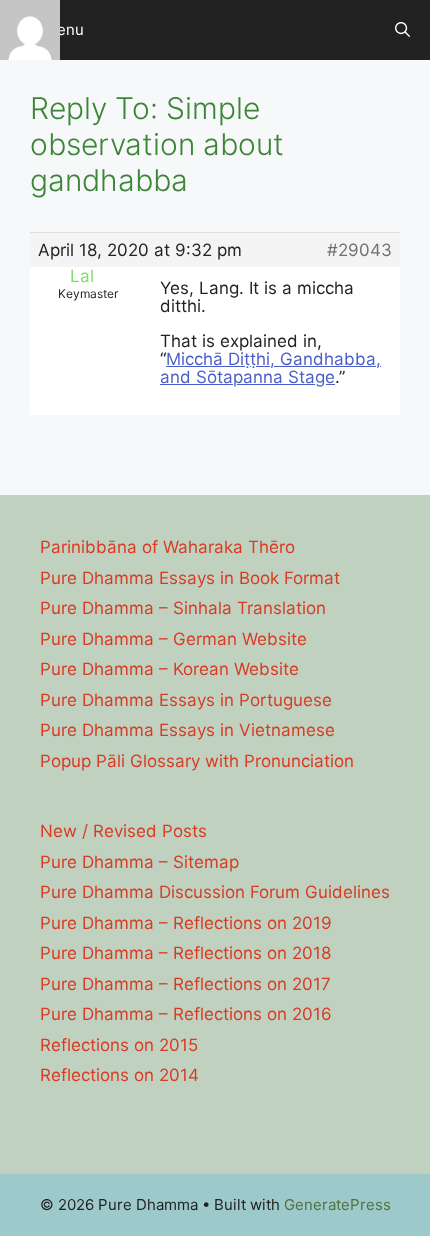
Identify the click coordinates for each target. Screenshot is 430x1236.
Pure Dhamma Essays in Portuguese (186, 700)
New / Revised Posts (123, 831)
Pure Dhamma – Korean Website (169, 669)
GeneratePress (337, 1204)
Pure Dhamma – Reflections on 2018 (185, 953)
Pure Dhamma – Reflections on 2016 (186, 1014)
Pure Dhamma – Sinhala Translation (183, 608)
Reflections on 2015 (119, 1045)
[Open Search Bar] (402, 30)
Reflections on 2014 (119, 1075)
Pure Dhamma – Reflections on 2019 (186, 923)
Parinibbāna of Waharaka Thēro (167, 547)
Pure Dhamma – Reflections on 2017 (185, 984)
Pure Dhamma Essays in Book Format (190, 578)
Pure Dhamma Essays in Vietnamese (187, 730)
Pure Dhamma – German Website (173, 639)
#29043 (359, 250)
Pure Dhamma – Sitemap (139, 862)
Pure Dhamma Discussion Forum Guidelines (215, 892)
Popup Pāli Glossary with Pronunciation (197, 761)
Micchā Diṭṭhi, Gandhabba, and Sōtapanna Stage (270, 368)
